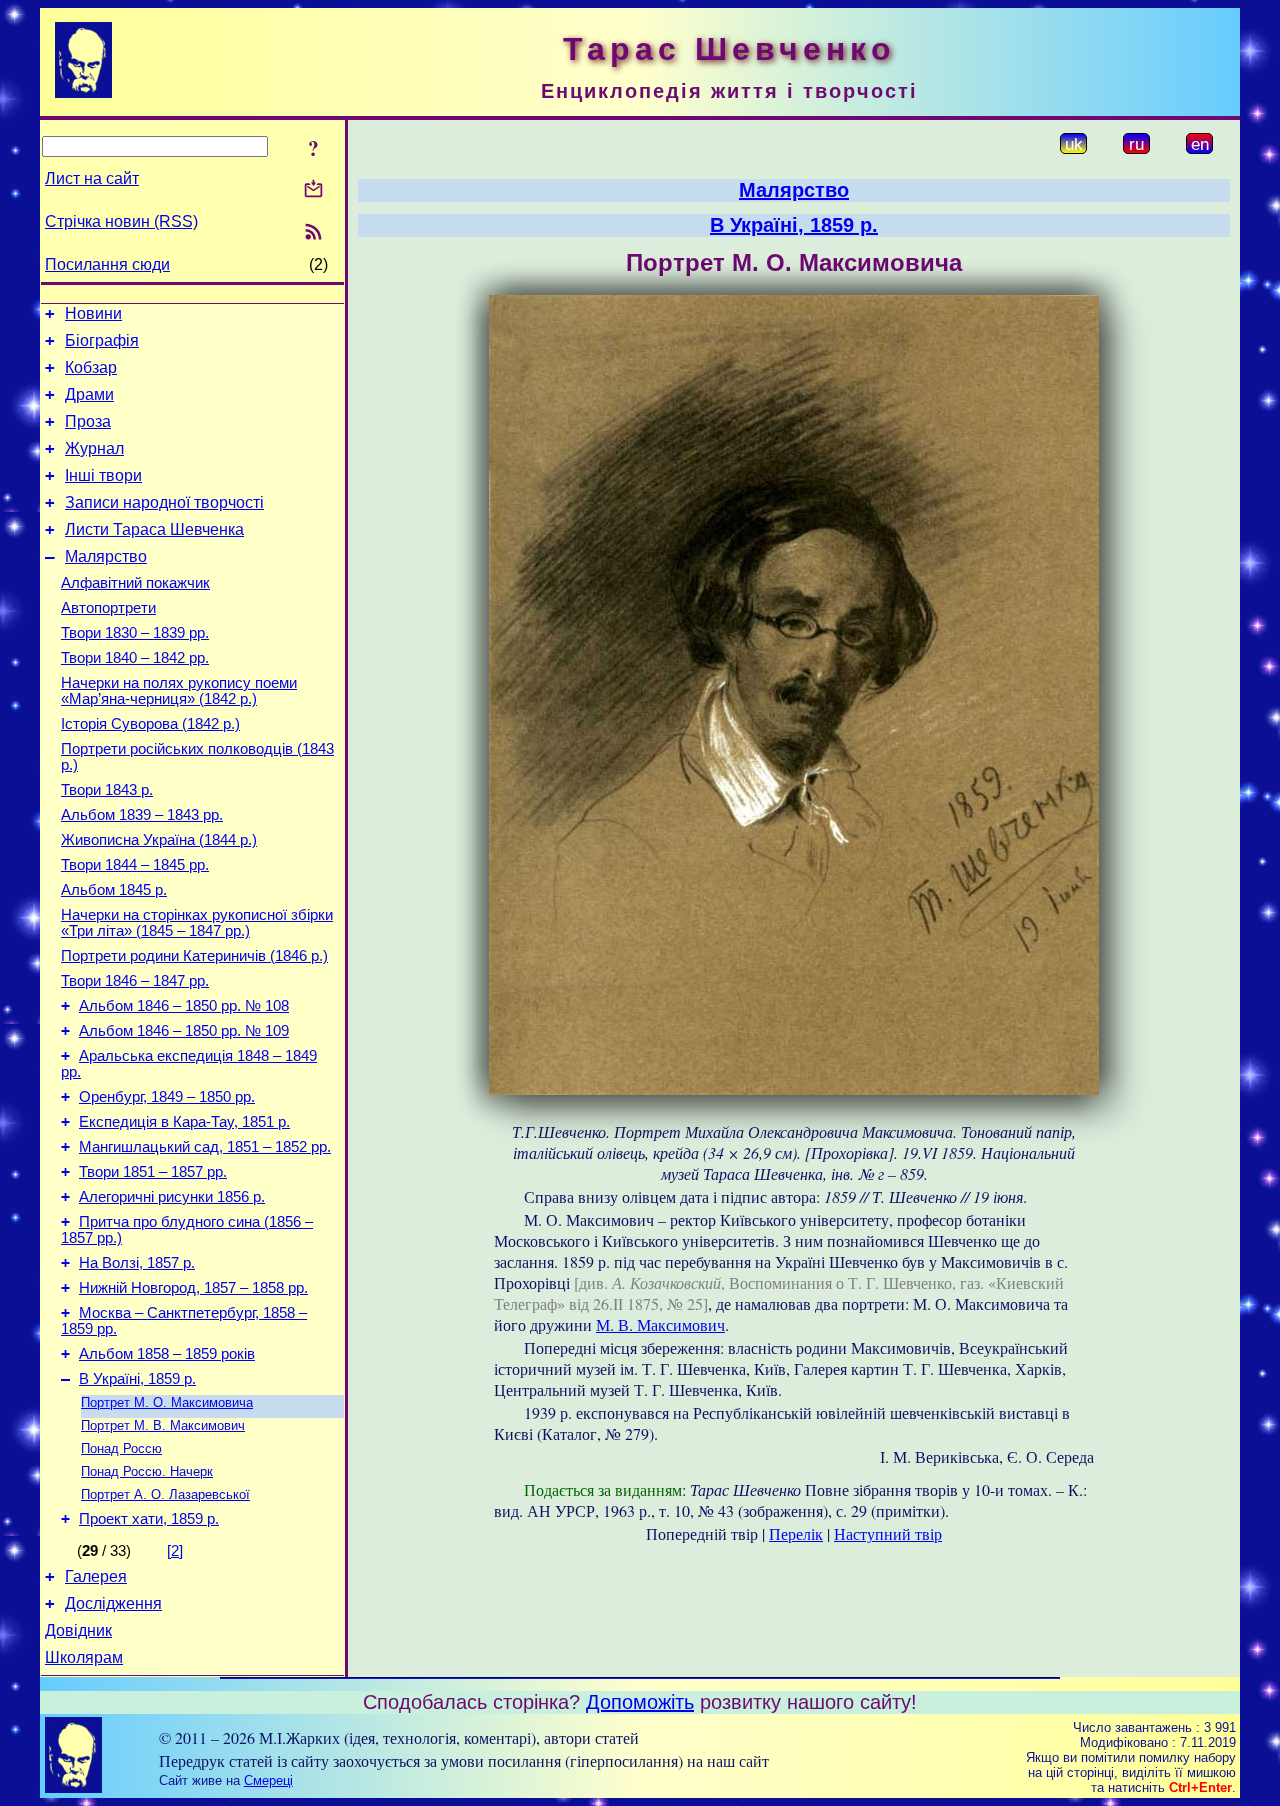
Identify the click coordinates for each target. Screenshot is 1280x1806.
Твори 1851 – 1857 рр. (153, 1172)
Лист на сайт (92, 178)
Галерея (96, 1576)
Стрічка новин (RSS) (121, 221)
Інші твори (103, 475)
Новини (93, 313)
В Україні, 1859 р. (137, 1379)
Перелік (796, 1533)
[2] (175, 1551)
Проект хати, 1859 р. (149, 1519)
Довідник (78, 1630)
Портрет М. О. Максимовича (167, 1402)
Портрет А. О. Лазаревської (165, 1494)
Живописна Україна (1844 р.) (159, 840)
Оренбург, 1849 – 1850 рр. (167, 1097)
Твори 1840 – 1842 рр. (135, 658)
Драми (89, 394)
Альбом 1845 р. (114, 890)
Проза (88, 421)
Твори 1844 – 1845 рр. (135, 865)
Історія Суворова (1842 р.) (150, 724)
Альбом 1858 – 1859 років (167, 1354)
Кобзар (91, 367)
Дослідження (113, 1603)
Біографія (102, 340)
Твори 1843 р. (107, 790)
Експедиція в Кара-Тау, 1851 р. (184, 1122)
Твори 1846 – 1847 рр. (135, 981)
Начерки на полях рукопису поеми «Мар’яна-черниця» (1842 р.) (179, 691)
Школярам (84, 1657)
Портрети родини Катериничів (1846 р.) (194, 956)
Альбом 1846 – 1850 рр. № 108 (184, 1006)
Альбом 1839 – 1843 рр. (142, 815)
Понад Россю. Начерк (147, 1471)
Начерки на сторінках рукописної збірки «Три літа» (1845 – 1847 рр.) (197, 923)
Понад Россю (121, 1448)
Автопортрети (108, 608)
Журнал (94, 448)
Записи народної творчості (164, 502)
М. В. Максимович (660, 1324)
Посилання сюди (107, 264)
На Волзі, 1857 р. (137, 1263)
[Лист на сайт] (313, 190)
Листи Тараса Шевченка (154, 529)
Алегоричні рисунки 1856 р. (172, 1197)
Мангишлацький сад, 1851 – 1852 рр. (205, 1147)
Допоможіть (640, 1702)
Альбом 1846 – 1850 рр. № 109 (184, 1031)
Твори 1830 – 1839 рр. (135, 633)
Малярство (106, 556)
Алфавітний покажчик (135, 583)
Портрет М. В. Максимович (163, 1425)
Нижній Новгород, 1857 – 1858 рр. (193, 1288)
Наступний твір (888, 1533)
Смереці (268, 1780)
